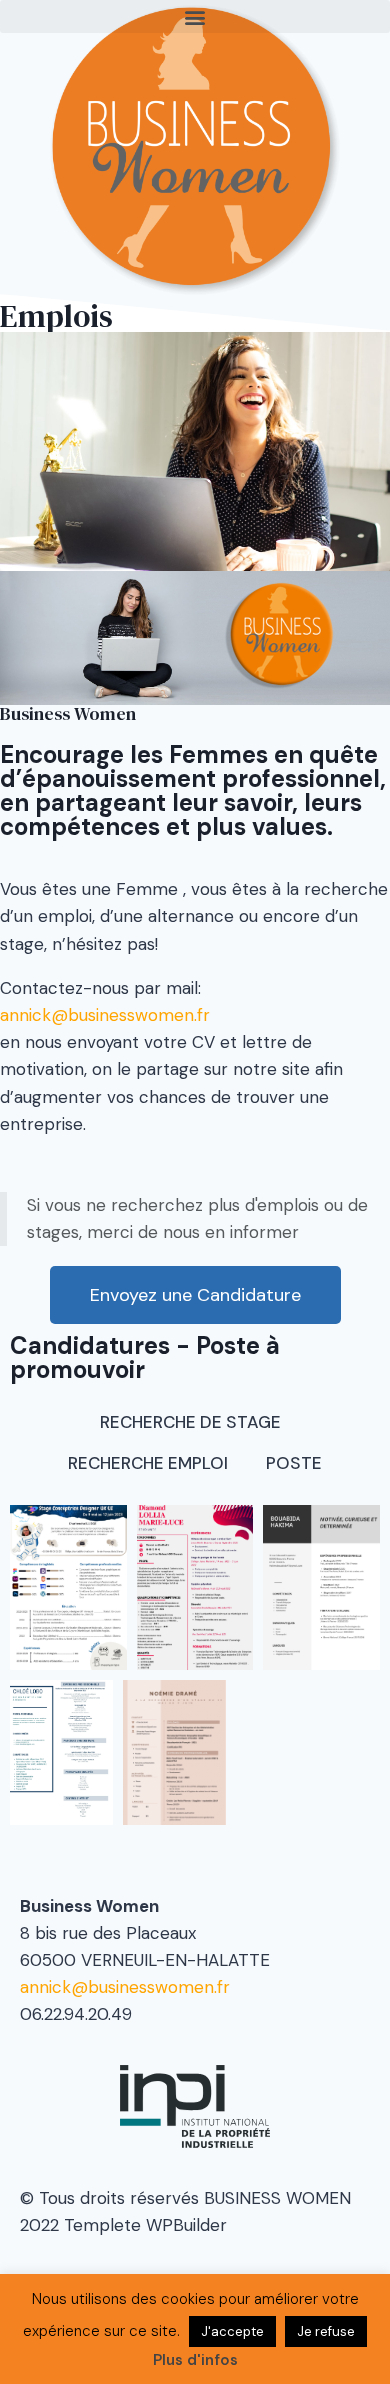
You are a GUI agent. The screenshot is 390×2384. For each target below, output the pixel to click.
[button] (195, 16)
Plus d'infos (195, 2360)
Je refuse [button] (326, 2331)
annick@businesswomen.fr (105, 1015)
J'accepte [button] (232, 2331)
